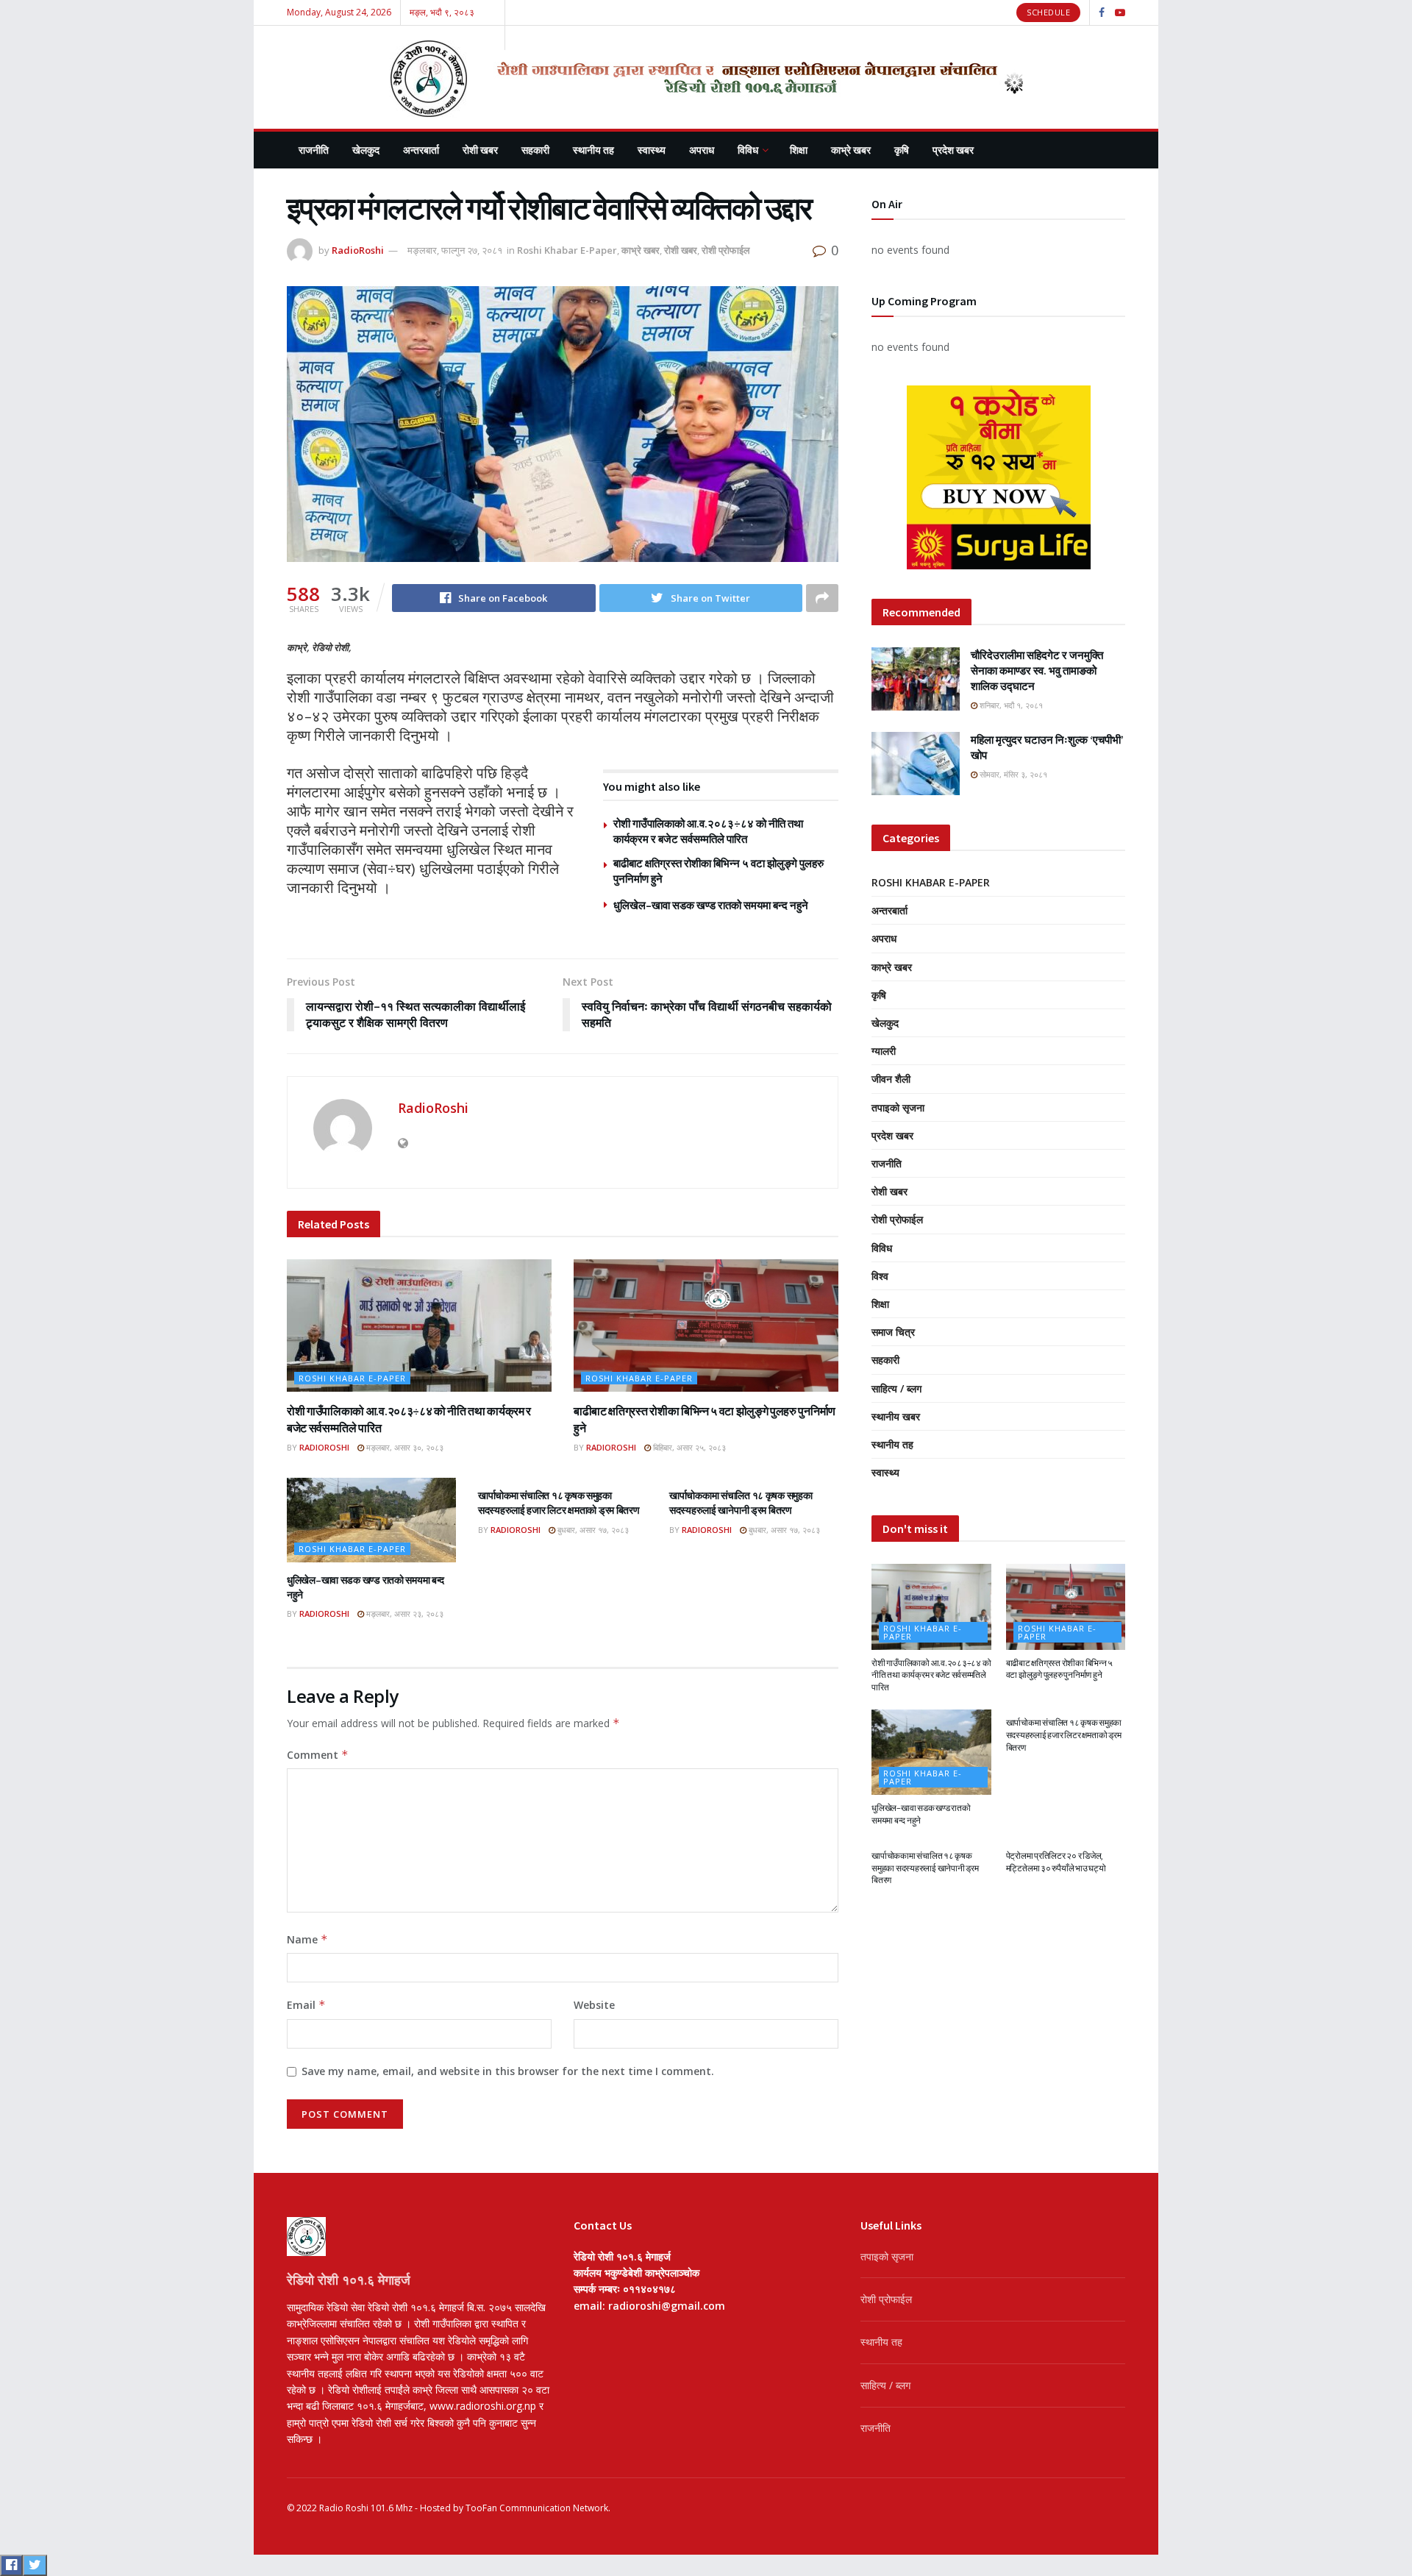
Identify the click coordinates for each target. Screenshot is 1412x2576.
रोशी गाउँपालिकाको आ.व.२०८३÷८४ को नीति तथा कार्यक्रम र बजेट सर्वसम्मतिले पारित (931, 1675)
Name (307, 1939)
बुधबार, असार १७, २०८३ (592, 1530)
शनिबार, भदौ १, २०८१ (1010, 705)
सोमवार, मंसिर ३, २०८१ (1012, 774)
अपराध (702, 150)
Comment (318, 1755)
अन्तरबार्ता (421, 150)
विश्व (880, 1276)
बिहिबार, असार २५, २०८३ (688, 1447)
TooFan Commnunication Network (537, 2508)
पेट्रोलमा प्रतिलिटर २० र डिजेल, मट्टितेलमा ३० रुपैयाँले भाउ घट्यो (1056, 1862)
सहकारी (535, 150)
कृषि (902, 150)
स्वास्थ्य (652, 150)
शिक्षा (799, 150)
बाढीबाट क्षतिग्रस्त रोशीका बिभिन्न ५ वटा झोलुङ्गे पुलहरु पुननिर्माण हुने (1060, 1669)
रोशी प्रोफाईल (726, 250)
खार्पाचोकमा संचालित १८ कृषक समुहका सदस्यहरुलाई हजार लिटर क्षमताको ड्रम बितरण (559, 1503)
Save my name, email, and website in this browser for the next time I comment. (508, 2071)
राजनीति (314, 150)
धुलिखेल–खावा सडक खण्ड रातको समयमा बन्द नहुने (711, 905)
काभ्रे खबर (851, 150)
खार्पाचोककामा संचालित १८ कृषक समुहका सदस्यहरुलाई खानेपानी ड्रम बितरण (741, 1503)
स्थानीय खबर (896, 1416)
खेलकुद (366, 150)
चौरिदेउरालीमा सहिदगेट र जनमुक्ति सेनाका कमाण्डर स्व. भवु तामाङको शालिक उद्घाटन (1037, 670)
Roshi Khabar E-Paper (567, 250)
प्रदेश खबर (953, 150)
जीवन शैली (891, 1079)
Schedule (1048, 12)
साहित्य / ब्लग (896, 1388)
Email (306, 2005)
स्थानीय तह (593, 150)
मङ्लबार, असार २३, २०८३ (404, 1613)
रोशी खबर (480, 150)
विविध (748, 150)
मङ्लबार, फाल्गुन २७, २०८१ (455, 250)
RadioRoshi (358, 250)
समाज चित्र (893, 1332)
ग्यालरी (884, 1051)
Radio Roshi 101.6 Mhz (366, 2508)
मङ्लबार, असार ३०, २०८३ (404, 1447)
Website (594, 2005)
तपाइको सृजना (898, 1107)
